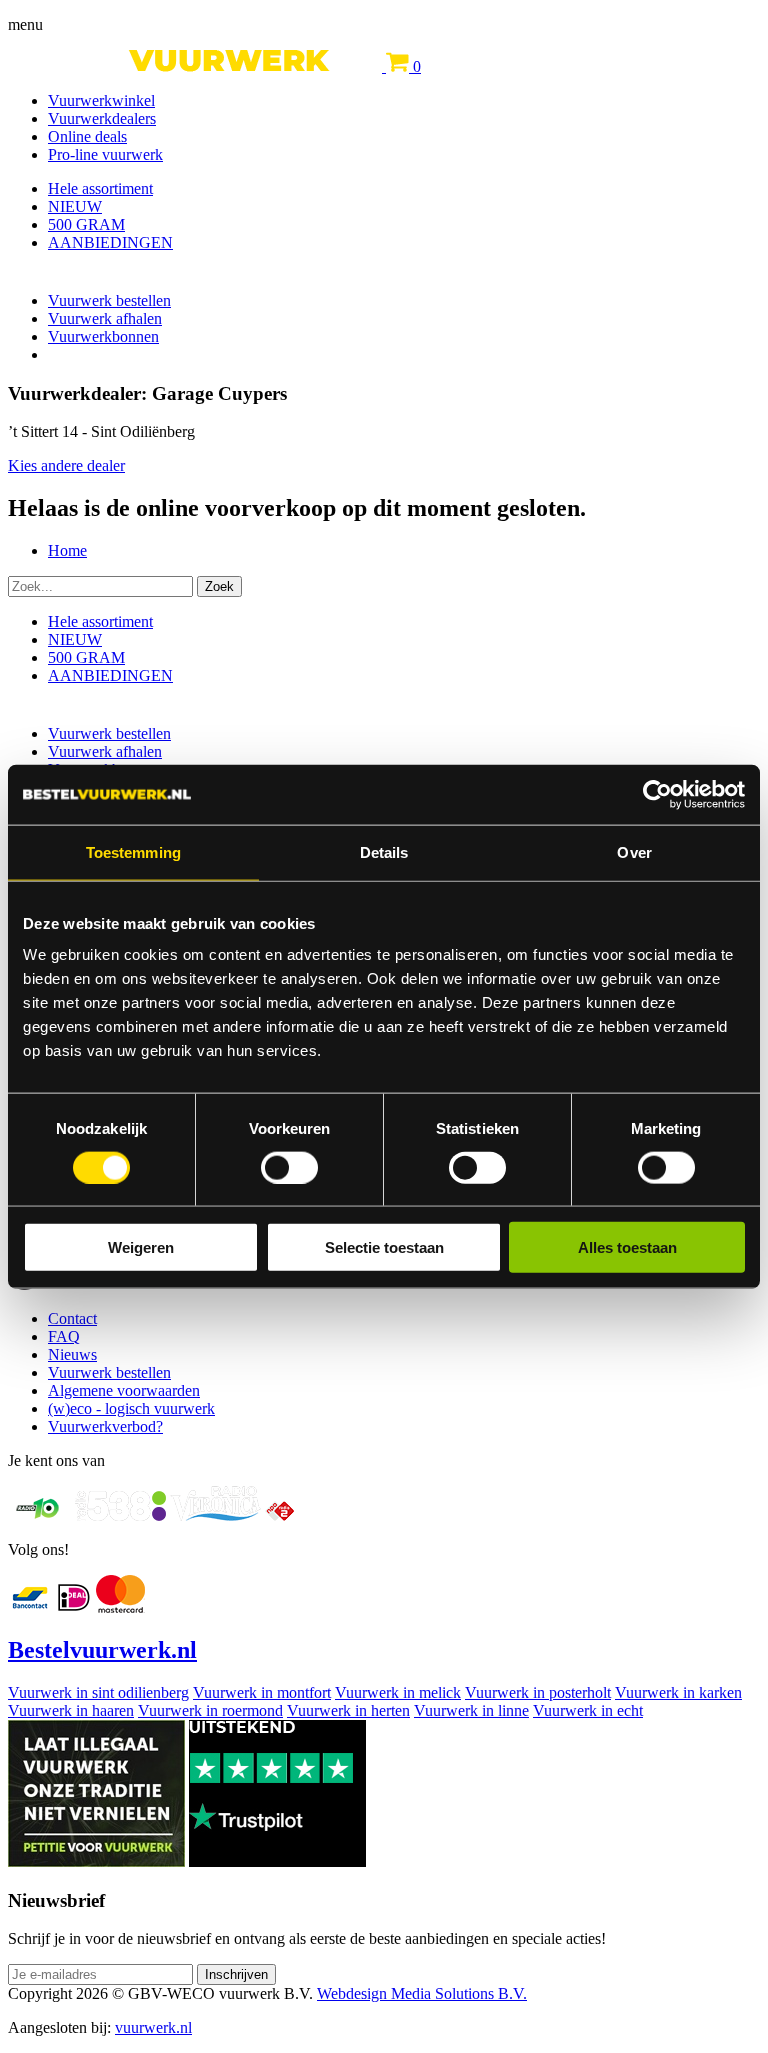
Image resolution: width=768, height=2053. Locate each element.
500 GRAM (86, 224)
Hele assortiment (100, 188)
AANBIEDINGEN (110, 242)
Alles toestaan (627, 1247)
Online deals (87, 136)
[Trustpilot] (277, 1861)
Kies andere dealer (66, 465)
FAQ (64, 1336)
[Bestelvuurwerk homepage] (197, 66)
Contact (72, 1318)
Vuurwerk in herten (348, 1710)
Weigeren (141, 1247)
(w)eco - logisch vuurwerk (131, 1408)
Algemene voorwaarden (124, 1390)
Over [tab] (634, 851)
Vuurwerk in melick (398, 1692)
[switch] (289, 1167)
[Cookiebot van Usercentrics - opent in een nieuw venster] (657, 794)
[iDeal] (74, 1607)
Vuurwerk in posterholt (538, 1692)
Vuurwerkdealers (102, 118)
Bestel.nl (102, 1650)
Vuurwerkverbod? (105, 1426)
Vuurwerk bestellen (109, 300)
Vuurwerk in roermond (210, 1710)
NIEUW (75, 206)
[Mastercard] (120, 1607)
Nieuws (72, 1354)
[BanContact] (30, 1607)
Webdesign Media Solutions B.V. (422, 1993)
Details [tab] (384, 851)
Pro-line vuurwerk (105, 154)
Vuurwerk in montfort (262, 1692)
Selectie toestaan (384, 1247)
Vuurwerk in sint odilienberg (98, 1692)
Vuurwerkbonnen (103, 336)
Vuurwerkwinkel (101, 100)
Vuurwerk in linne (471, 1710)
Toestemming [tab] (133, 851)
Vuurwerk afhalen (105, 318)
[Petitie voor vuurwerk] (96, 1861)
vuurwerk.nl (153, 2027)
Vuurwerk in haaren (71, 1710)
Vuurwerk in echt (588, 1710)
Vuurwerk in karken (678, 1692)
